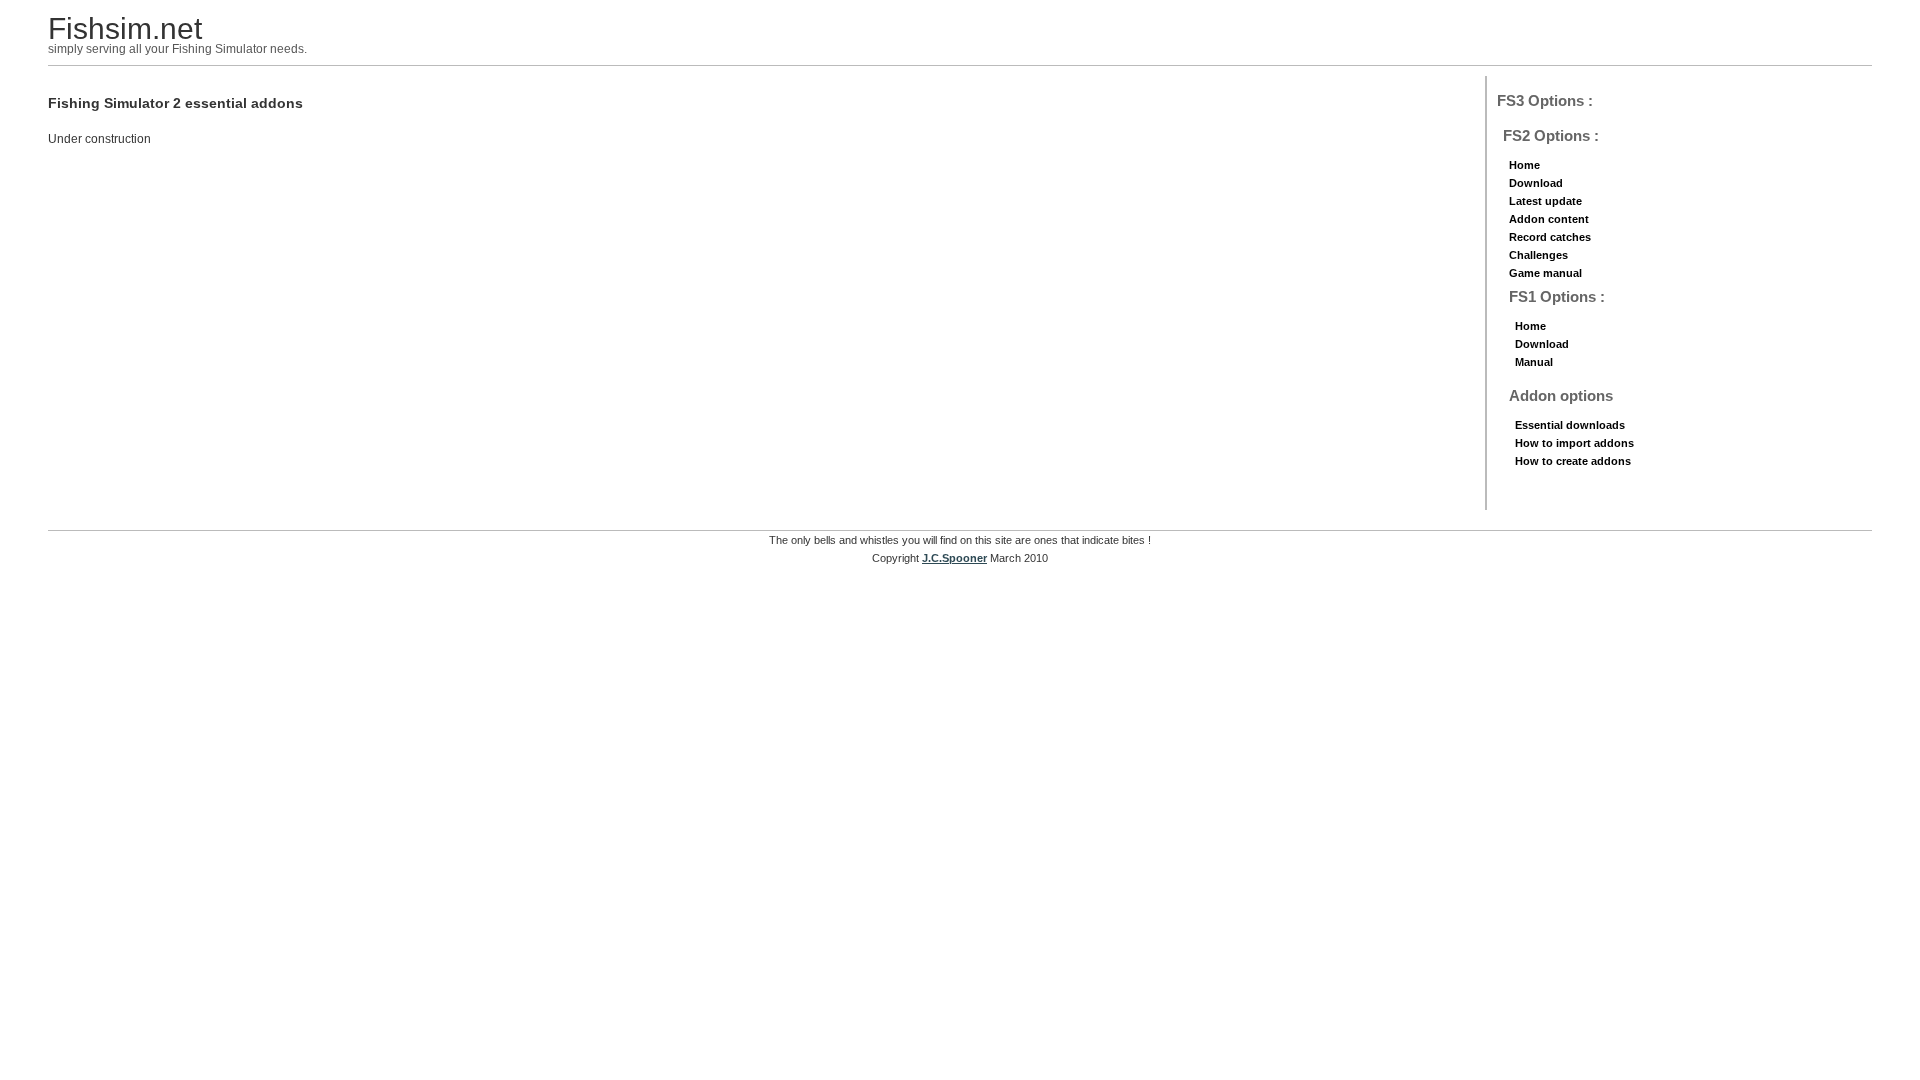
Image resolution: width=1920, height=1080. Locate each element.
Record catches (1550, 237)
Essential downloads (1570, 425)
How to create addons (1573, 461)
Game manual (1545, 273)
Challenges (1538, 255)
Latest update (1545, 201)
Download (1536, 183)
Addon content (1549, 219)
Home (1524, 165)
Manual (1534, 362)
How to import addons (1574, 443)
